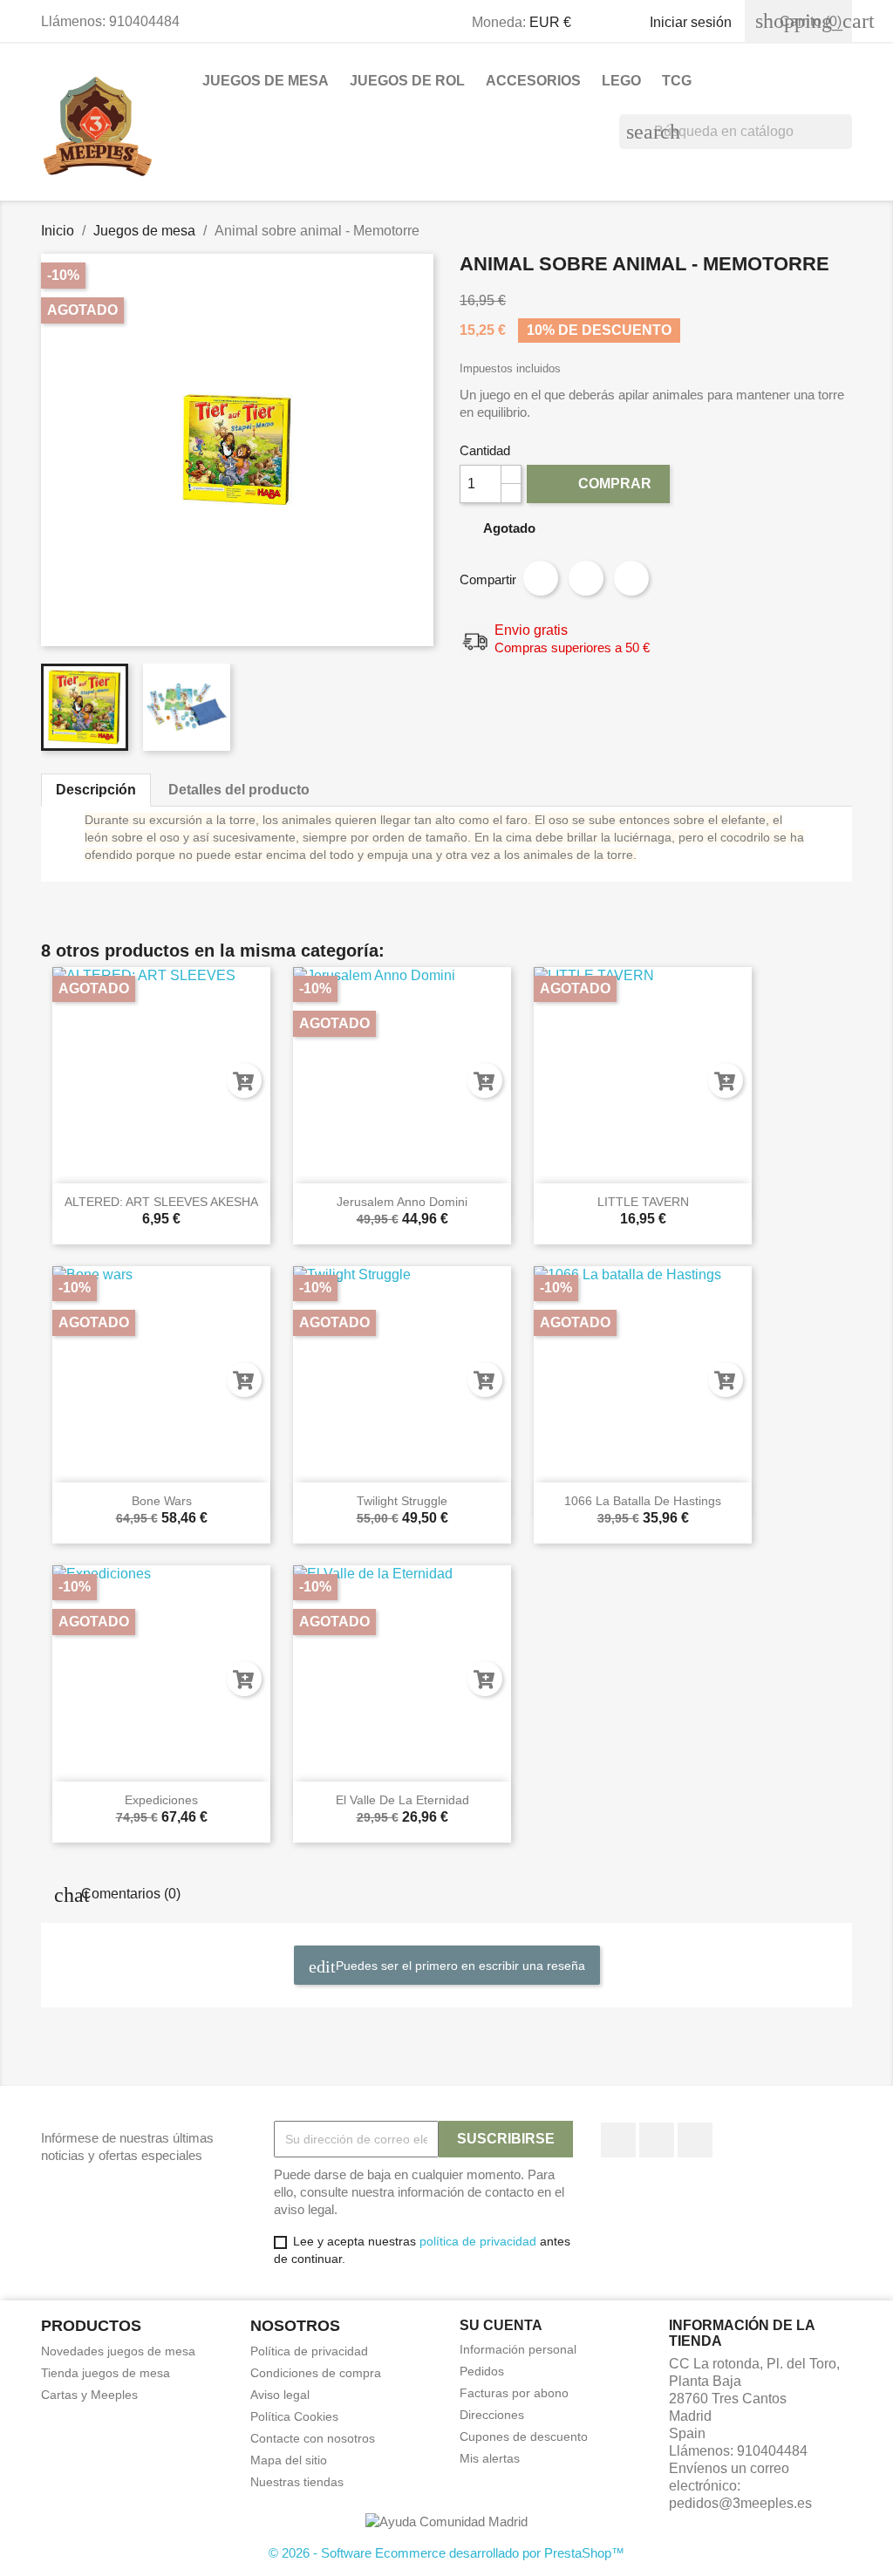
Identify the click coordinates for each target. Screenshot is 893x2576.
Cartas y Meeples (89, 2395)
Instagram (695, 2140)
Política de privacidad (309, 2351)
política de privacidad (478, 2241)
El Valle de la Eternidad (402, 1800)
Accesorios (533, 81)
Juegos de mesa (266, 81)
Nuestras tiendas (297, 2482)
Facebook (618, 2140)
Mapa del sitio (289, 2460)
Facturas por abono (514, 2393)
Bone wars (162, 1501)
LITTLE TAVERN (643, 1202)
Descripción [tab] (96, 790)
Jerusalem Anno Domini (402, 1202)
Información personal (518, 2349)
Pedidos (482, 2371)
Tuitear (586, 578)
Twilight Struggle (402, 1501)
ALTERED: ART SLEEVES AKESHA (161, 1202)
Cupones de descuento (524, 2436)
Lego (621, 81)
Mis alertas (490, 2458)
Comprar (600, 483)
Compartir (541, 578)
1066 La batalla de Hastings (643, 1501)
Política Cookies (294, 2416)
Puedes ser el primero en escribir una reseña (459, 1966)
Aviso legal (280, 2395)
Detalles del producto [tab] (239, 790)
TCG (677, 81)
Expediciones (161, 1800)
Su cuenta (501, 2325)
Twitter (657, 2140)
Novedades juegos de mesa (118, 2351)
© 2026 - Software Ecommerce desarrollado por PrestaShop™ (446, 2553)
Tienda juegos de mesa (106, 2373)
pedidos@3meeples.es (740, 2503)
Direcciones (492, 2415)
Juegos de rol (407, 81)
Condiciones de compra (316, 2373)
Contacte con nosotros (313, 2438)
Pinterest (631, 578)
